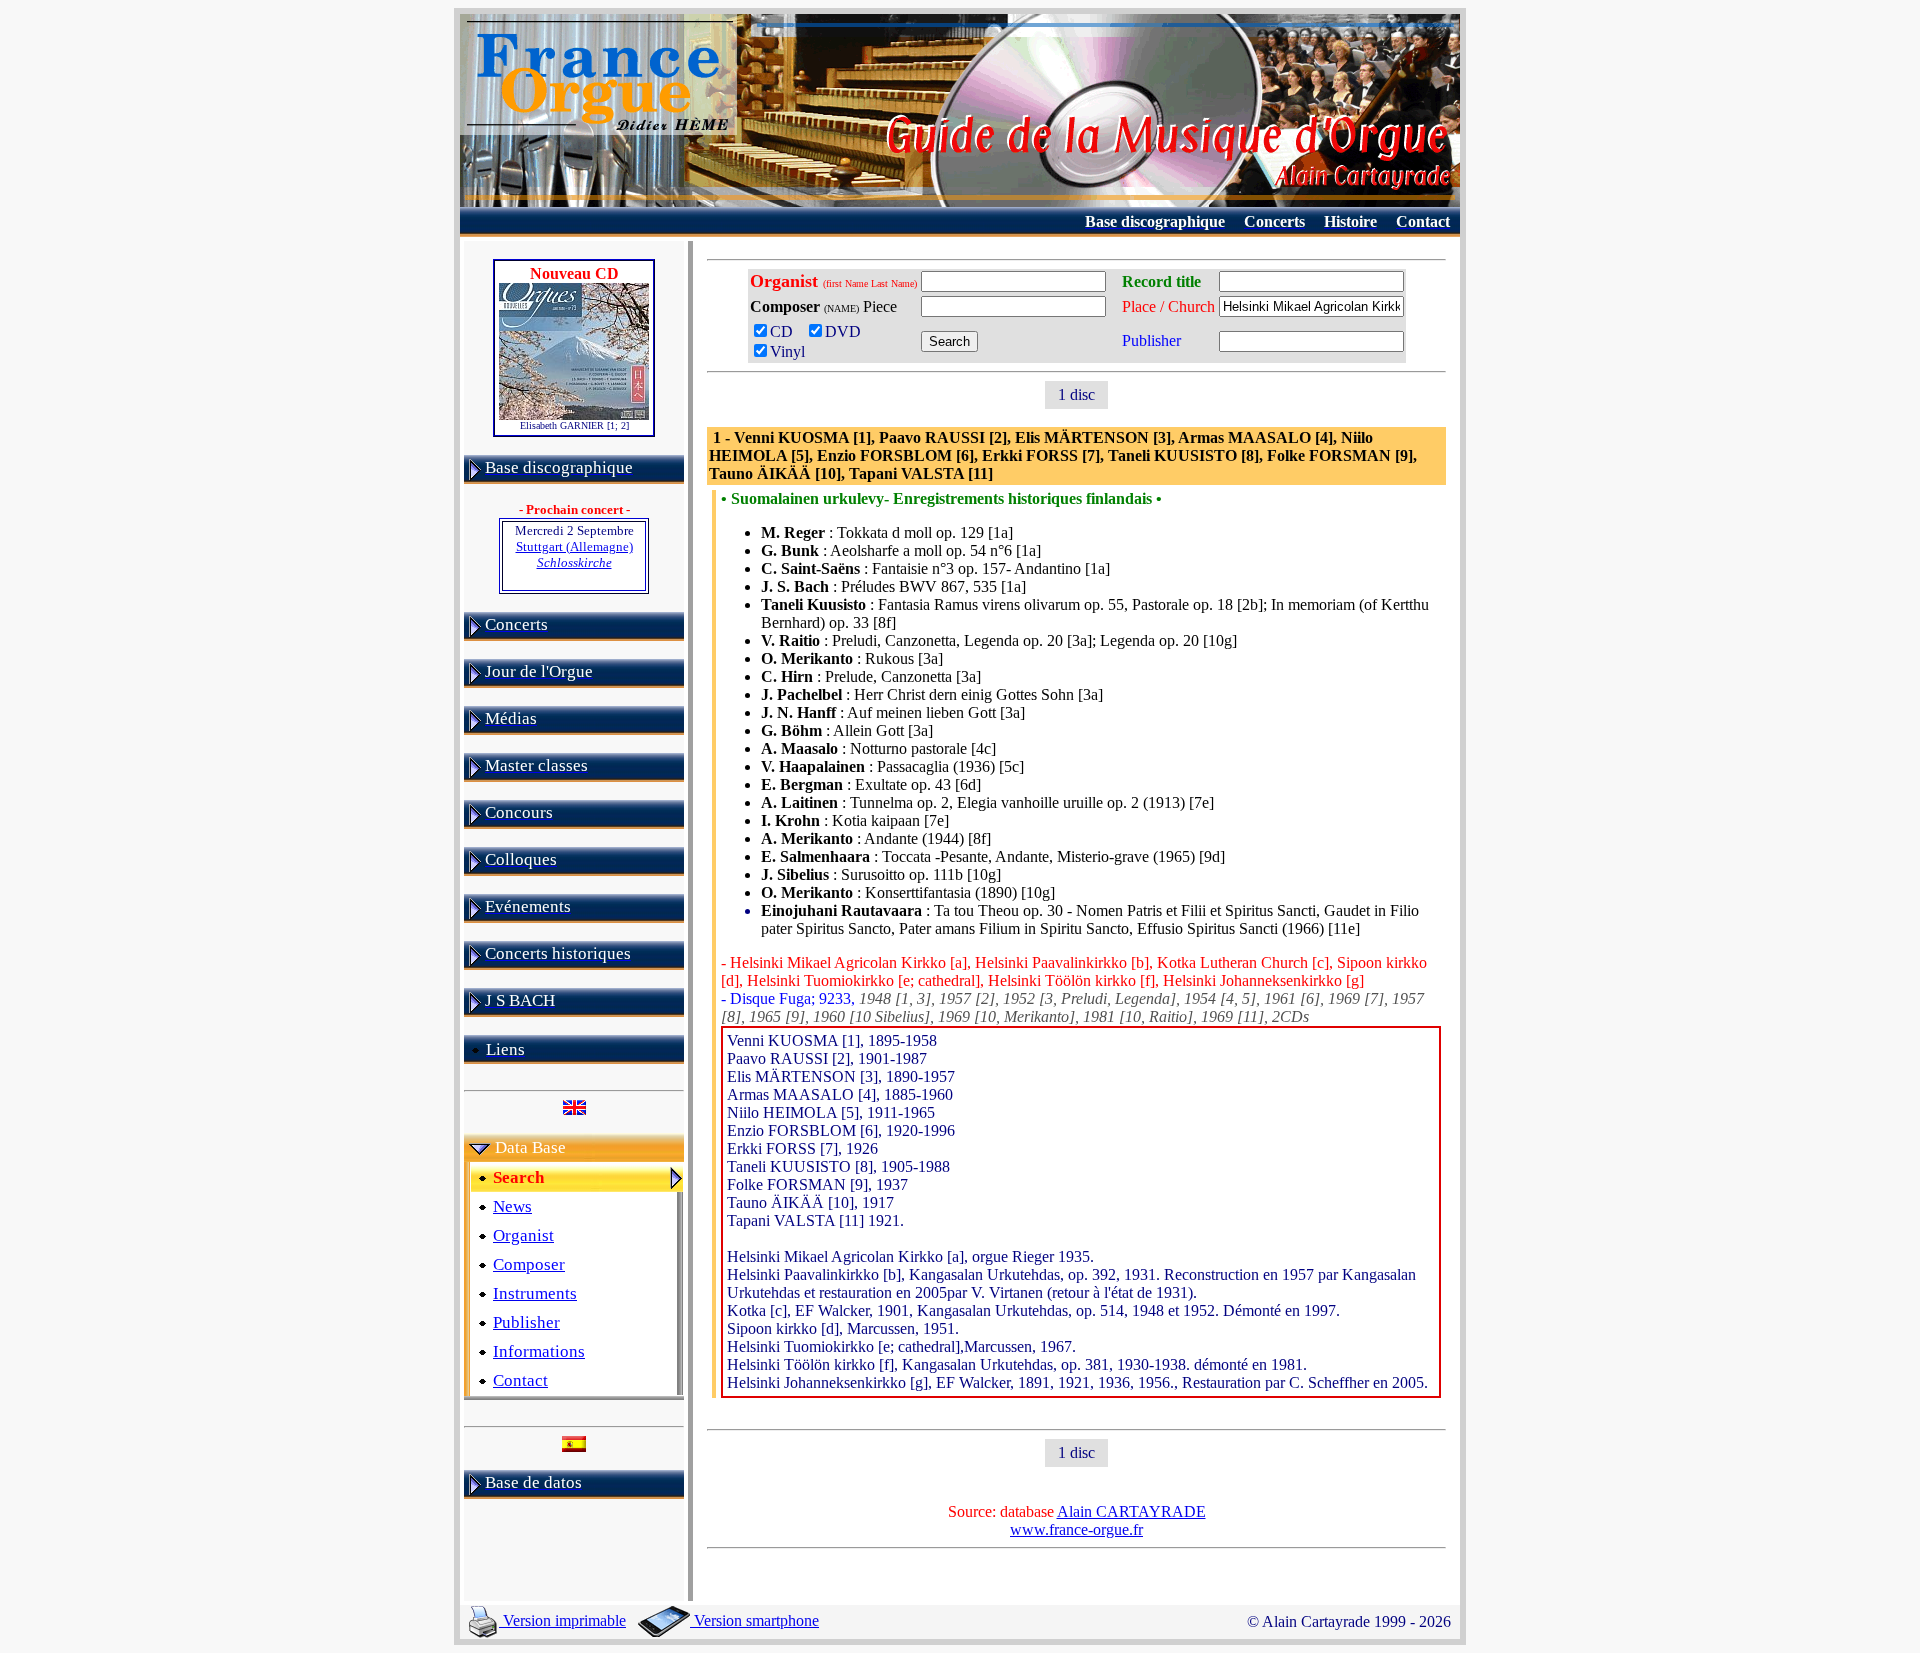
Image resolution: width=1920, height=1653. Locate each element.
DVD (847, 331)
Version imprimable (562, 1620)
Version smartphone (754, 1620)
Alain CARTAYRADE (1131, 1511)
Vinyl (787, 351)
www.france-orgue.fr (1076, 1529)
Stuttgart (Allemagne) (574, 554)
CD (785, 331)
